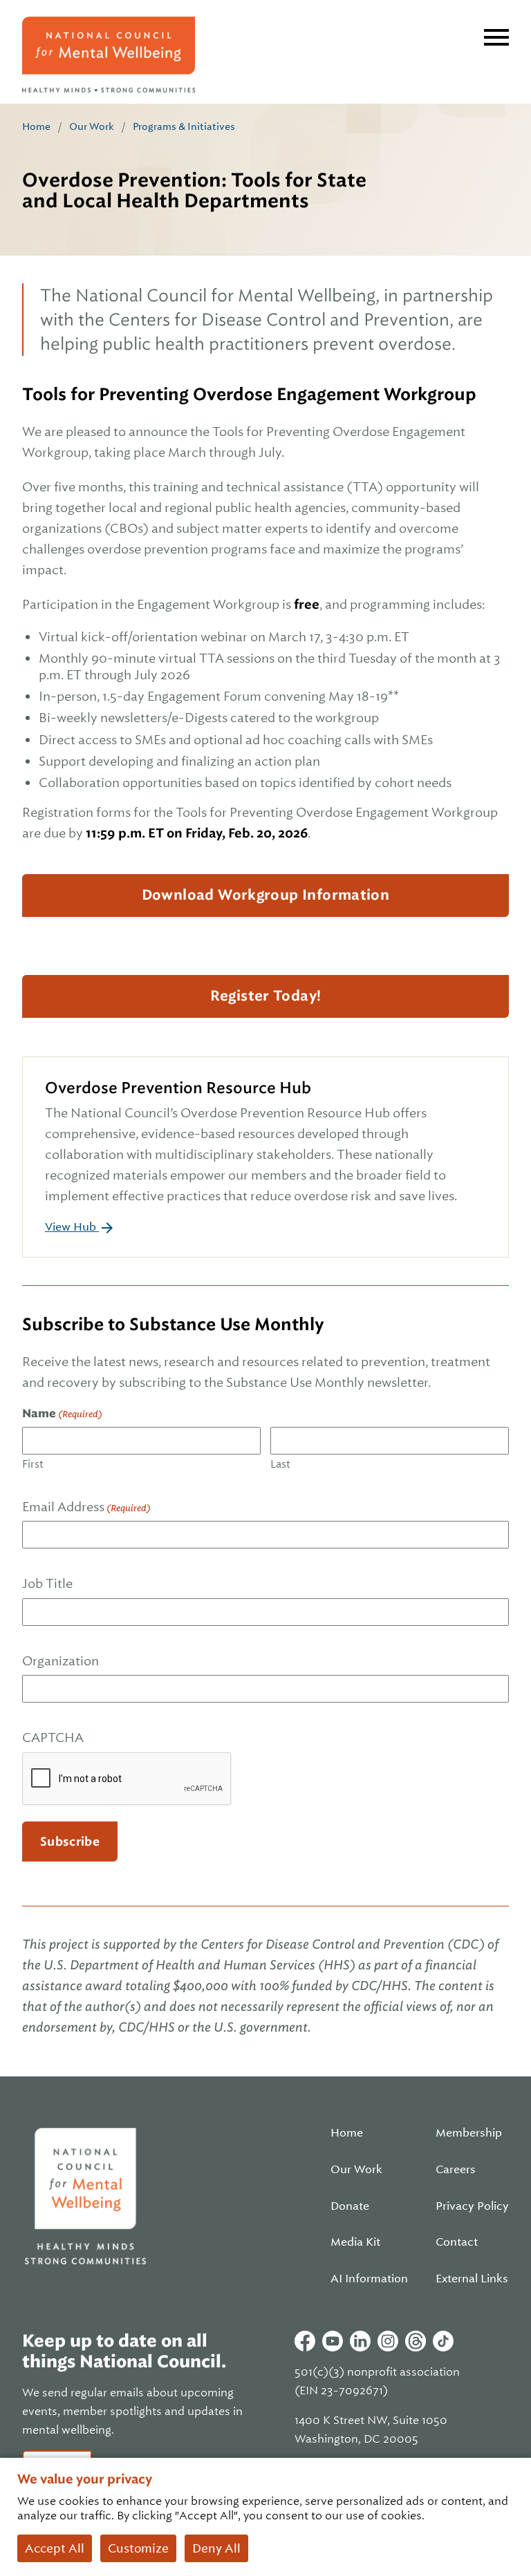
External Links (472, 2279)
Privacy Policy (472, 2206)
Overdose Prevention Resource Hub (178, 1088)
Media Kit (355, 2242)
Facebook (305, 2341)
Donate (350, 2206)
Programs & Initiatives (184, 126)
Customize (138, 2548)
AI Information (369, 2279)
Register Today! (266, 996)
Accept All (55, 2548)
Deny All (216, 2548)
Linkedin (360, 2341)
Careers (456, 2170)
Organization (60, 1661)
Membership (469, 2133)
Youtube (333, 2341)
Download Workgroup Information (266, 895)
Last (280, 1464)
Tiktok (443, 2341)
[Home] (109, 55)
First (33, 1464)
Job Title (47, 1583)
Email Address (86, 1507)
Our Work (92, 126)
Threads (416, 2341)
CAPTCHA (53, 1737)
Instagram (388, 2341)
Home (36, 126)
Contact (457, 2242)
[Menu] (496, 37)
